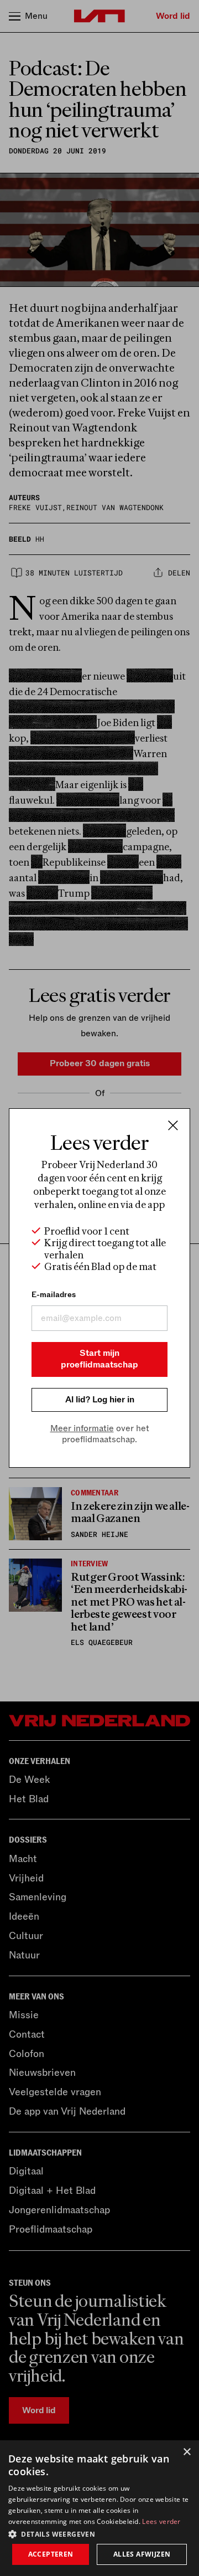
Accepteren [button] (51, 2554)
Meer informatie (82, 1428)
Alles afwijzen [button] (142, 2554)
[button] (99, 2533)
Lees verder (161, 2521)
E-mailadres (54, 1295)
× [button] (187, 2452)
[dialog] (99, 2508)
